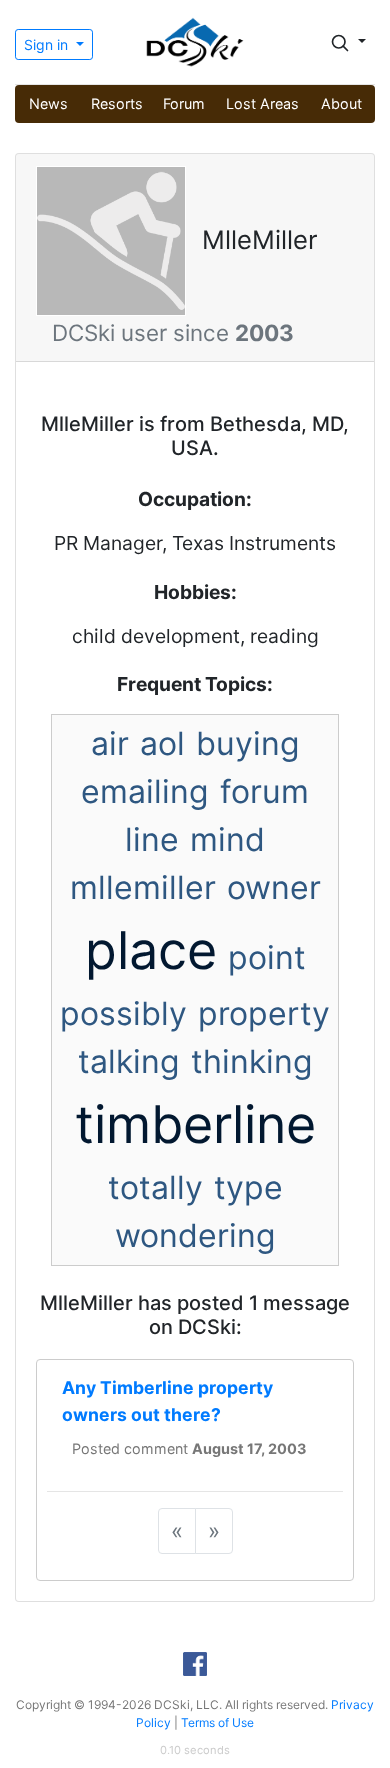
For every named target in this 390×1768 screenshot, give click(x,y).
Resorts (117, 103)
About (341, 103)
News (48, 103)
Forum (184, 103)
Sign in (48, 44)
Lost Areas (262, 103)
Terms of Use (217, 1722)
